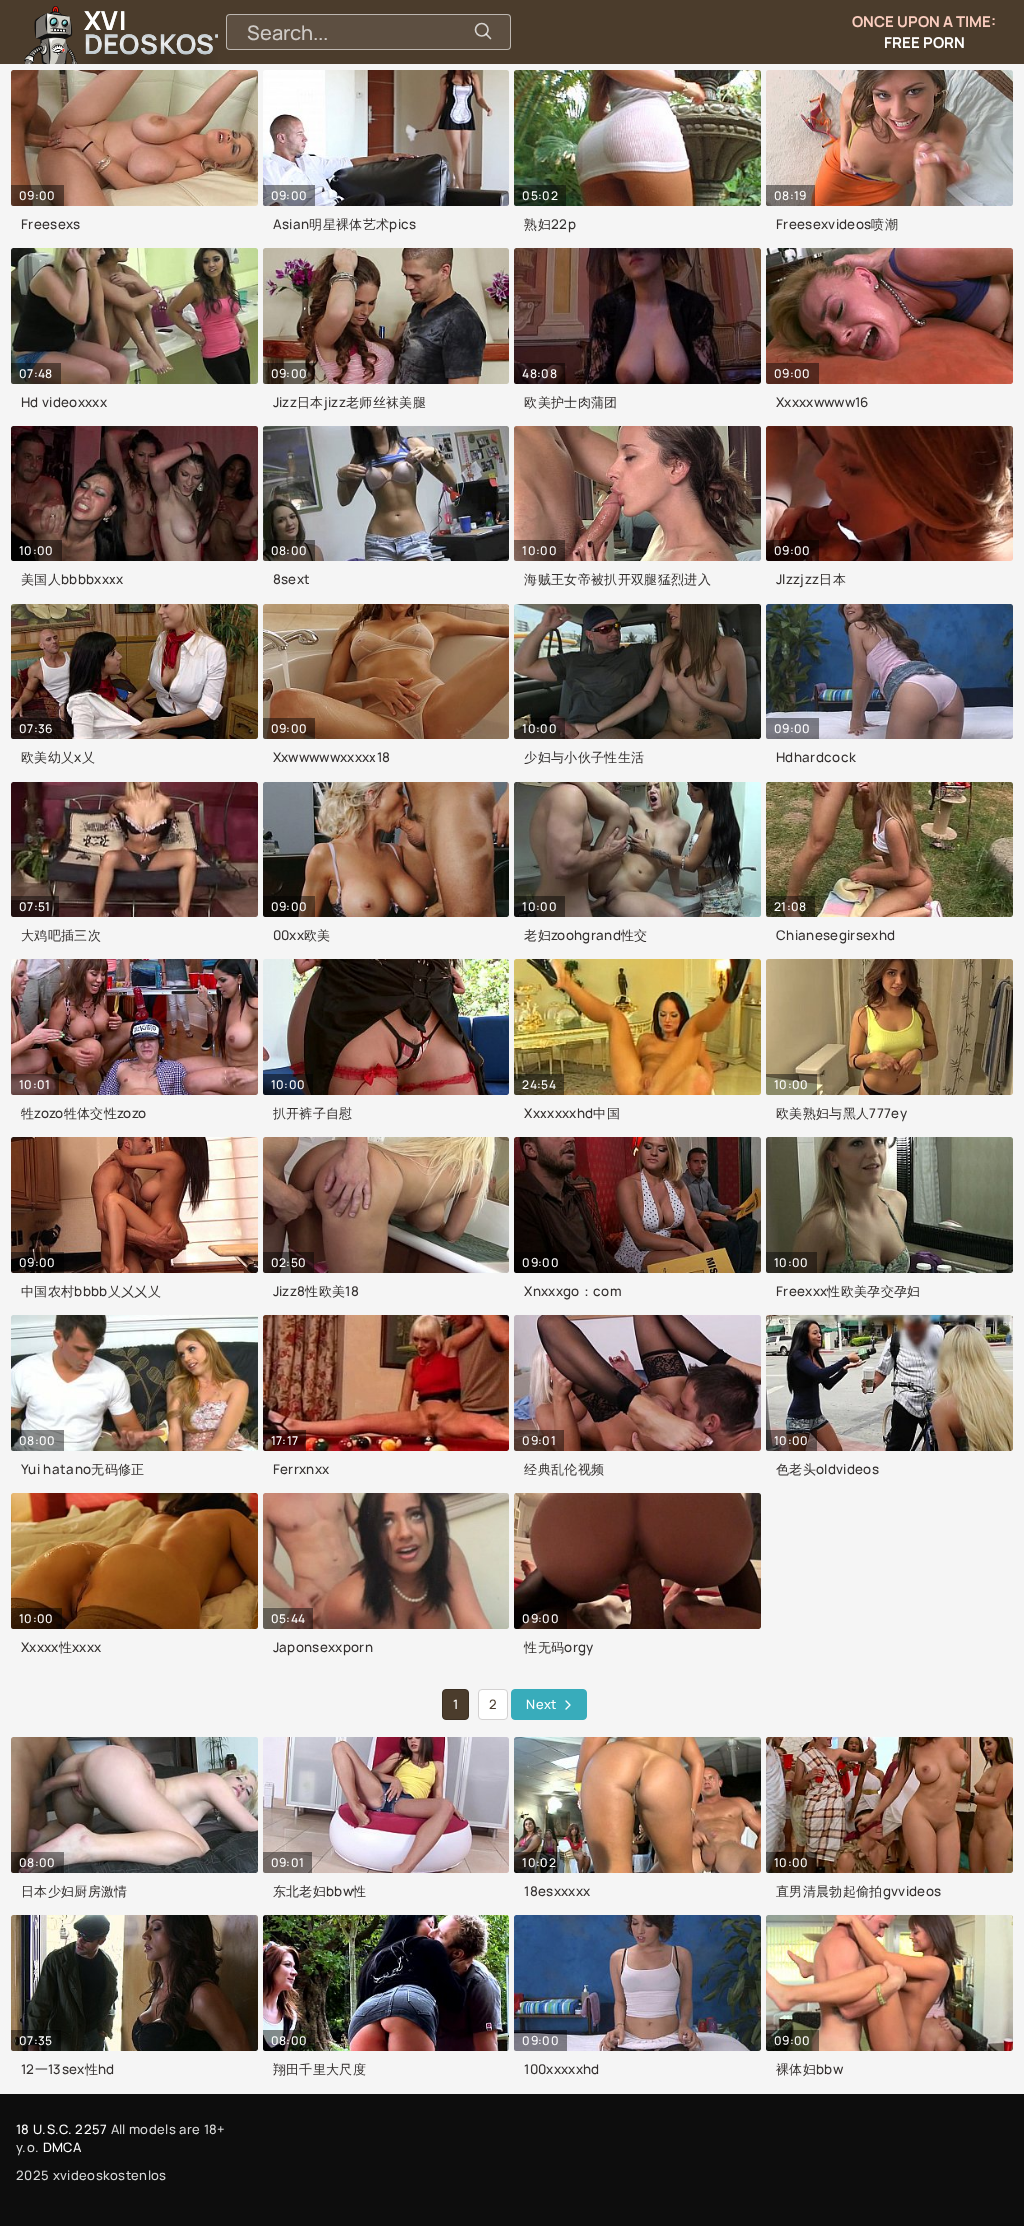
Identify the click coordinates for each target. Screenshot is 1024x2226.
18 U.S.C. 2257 (61, 2129)
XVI (203, 32)
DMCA (62, 2147)
